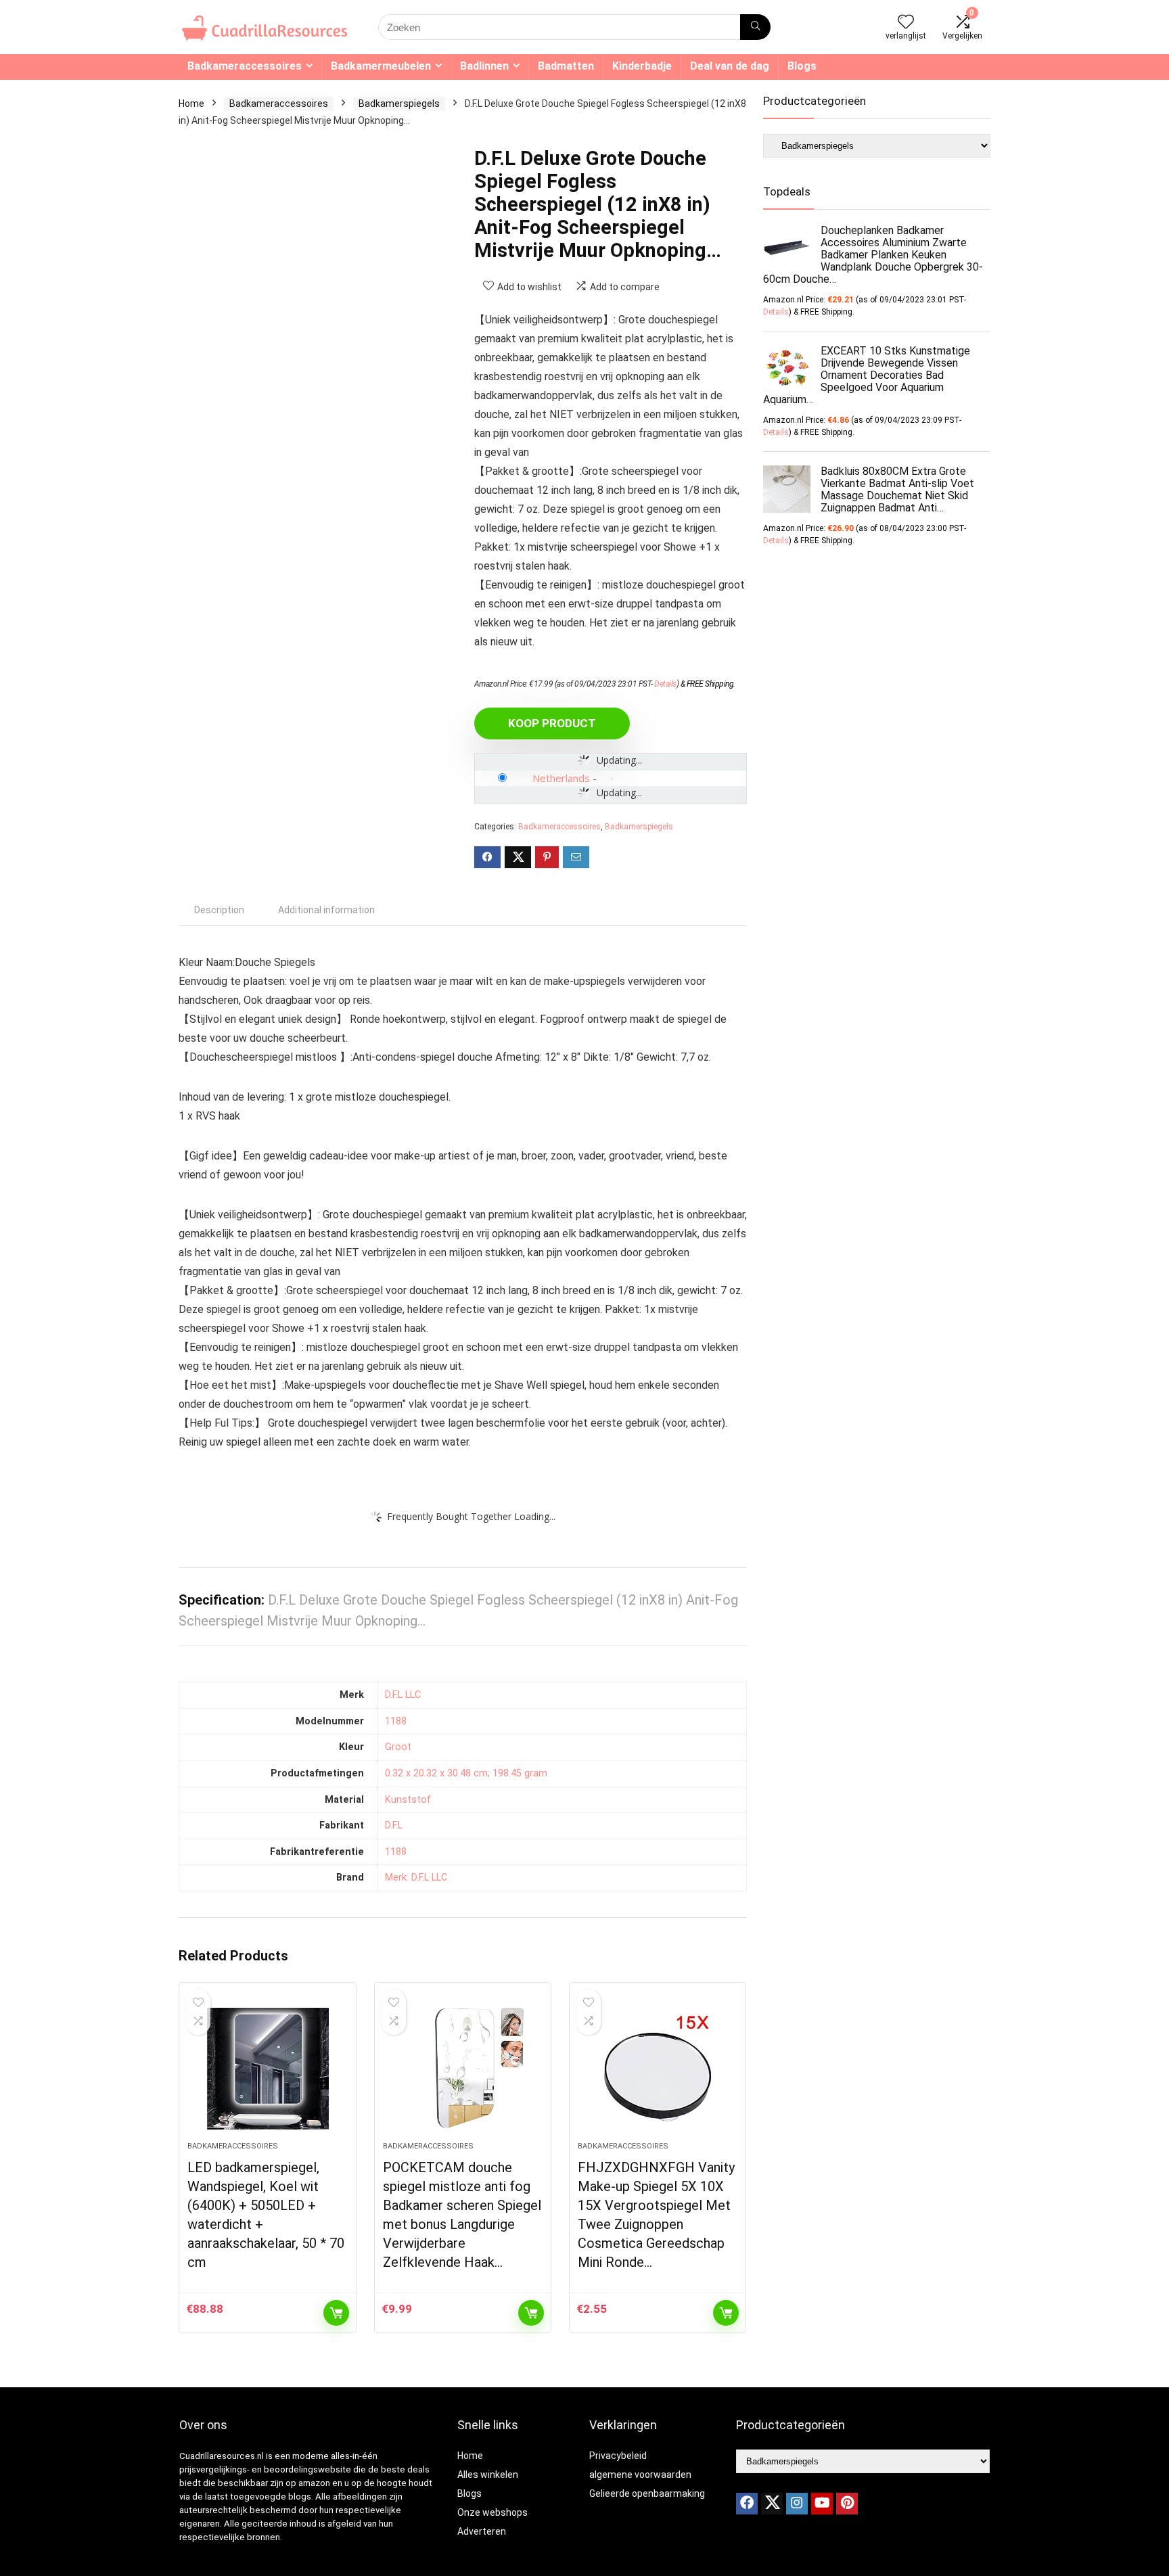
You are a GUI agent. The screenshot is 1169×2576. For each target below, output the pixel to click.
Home (191, 103)
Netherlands (561, 778)
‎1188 (396, 1721)
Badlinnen (484, 66)
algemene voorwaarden (640, 2475)
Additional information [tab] (326, 910)
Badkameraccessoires (245, 66)
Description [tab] (219, 910)
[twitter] (772, 2504)
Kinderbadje (642, 66)
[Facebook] (747, 2504)
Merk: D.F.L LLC (416, 1878)
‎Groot (398, 1747)
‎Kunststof (408, 1800)
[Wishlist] (906, 23)
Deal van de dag (730, 66)
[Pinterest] (847, 2504)
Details (665, 684)
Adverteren (482, 2531)
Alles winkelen (488, 2475)
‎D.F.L (394, 1825)
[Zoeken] (755, 27)
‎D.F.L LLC (403, 1695)
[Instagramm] (797, 2504)
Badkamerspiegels (399, 103)
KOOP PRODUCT (552, 723)
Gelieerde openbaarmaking (647, 2493)
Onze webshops (492, 2512)
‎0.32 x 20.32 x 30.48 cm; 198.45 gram (466, 1773)
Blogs (802, 66)
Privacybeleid (618, 2456)
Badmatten (566, 66)
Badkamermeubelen (381, 66)
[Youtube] (822, 2504)
